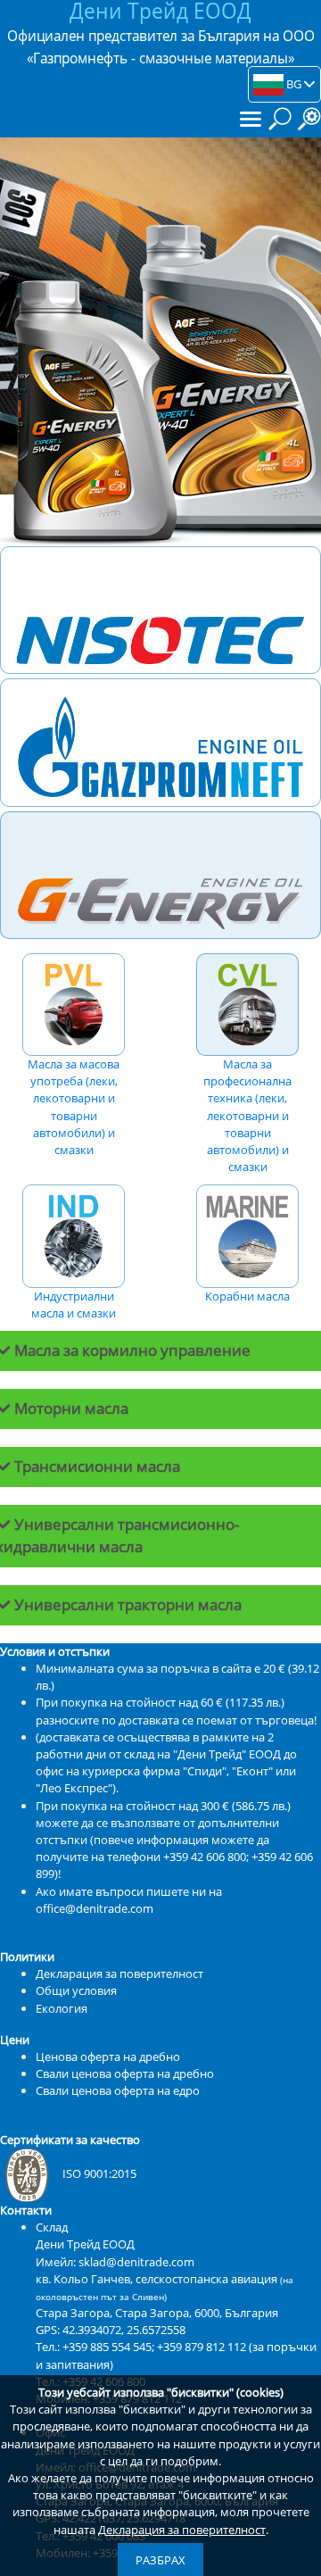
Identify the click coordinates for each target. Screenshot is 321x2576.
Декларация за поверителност (182, 2530)
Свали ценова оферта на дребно (125, 2073)
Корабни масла (247, 1296)
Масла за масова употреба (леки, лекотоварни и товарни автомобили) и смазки (74, 1107)
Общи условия (76, 1990)
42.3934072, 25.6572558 (124, 2330)
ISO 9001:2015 (99, 2173)
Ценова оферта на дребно (108, 2057)
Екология (62, 2008)
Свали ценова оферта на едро (118, 2090)
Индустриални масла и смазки (74, 1305)
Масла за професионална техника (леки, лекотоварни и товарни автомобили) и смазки (247, 1115)
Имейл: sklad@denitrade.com (115, 2262)
